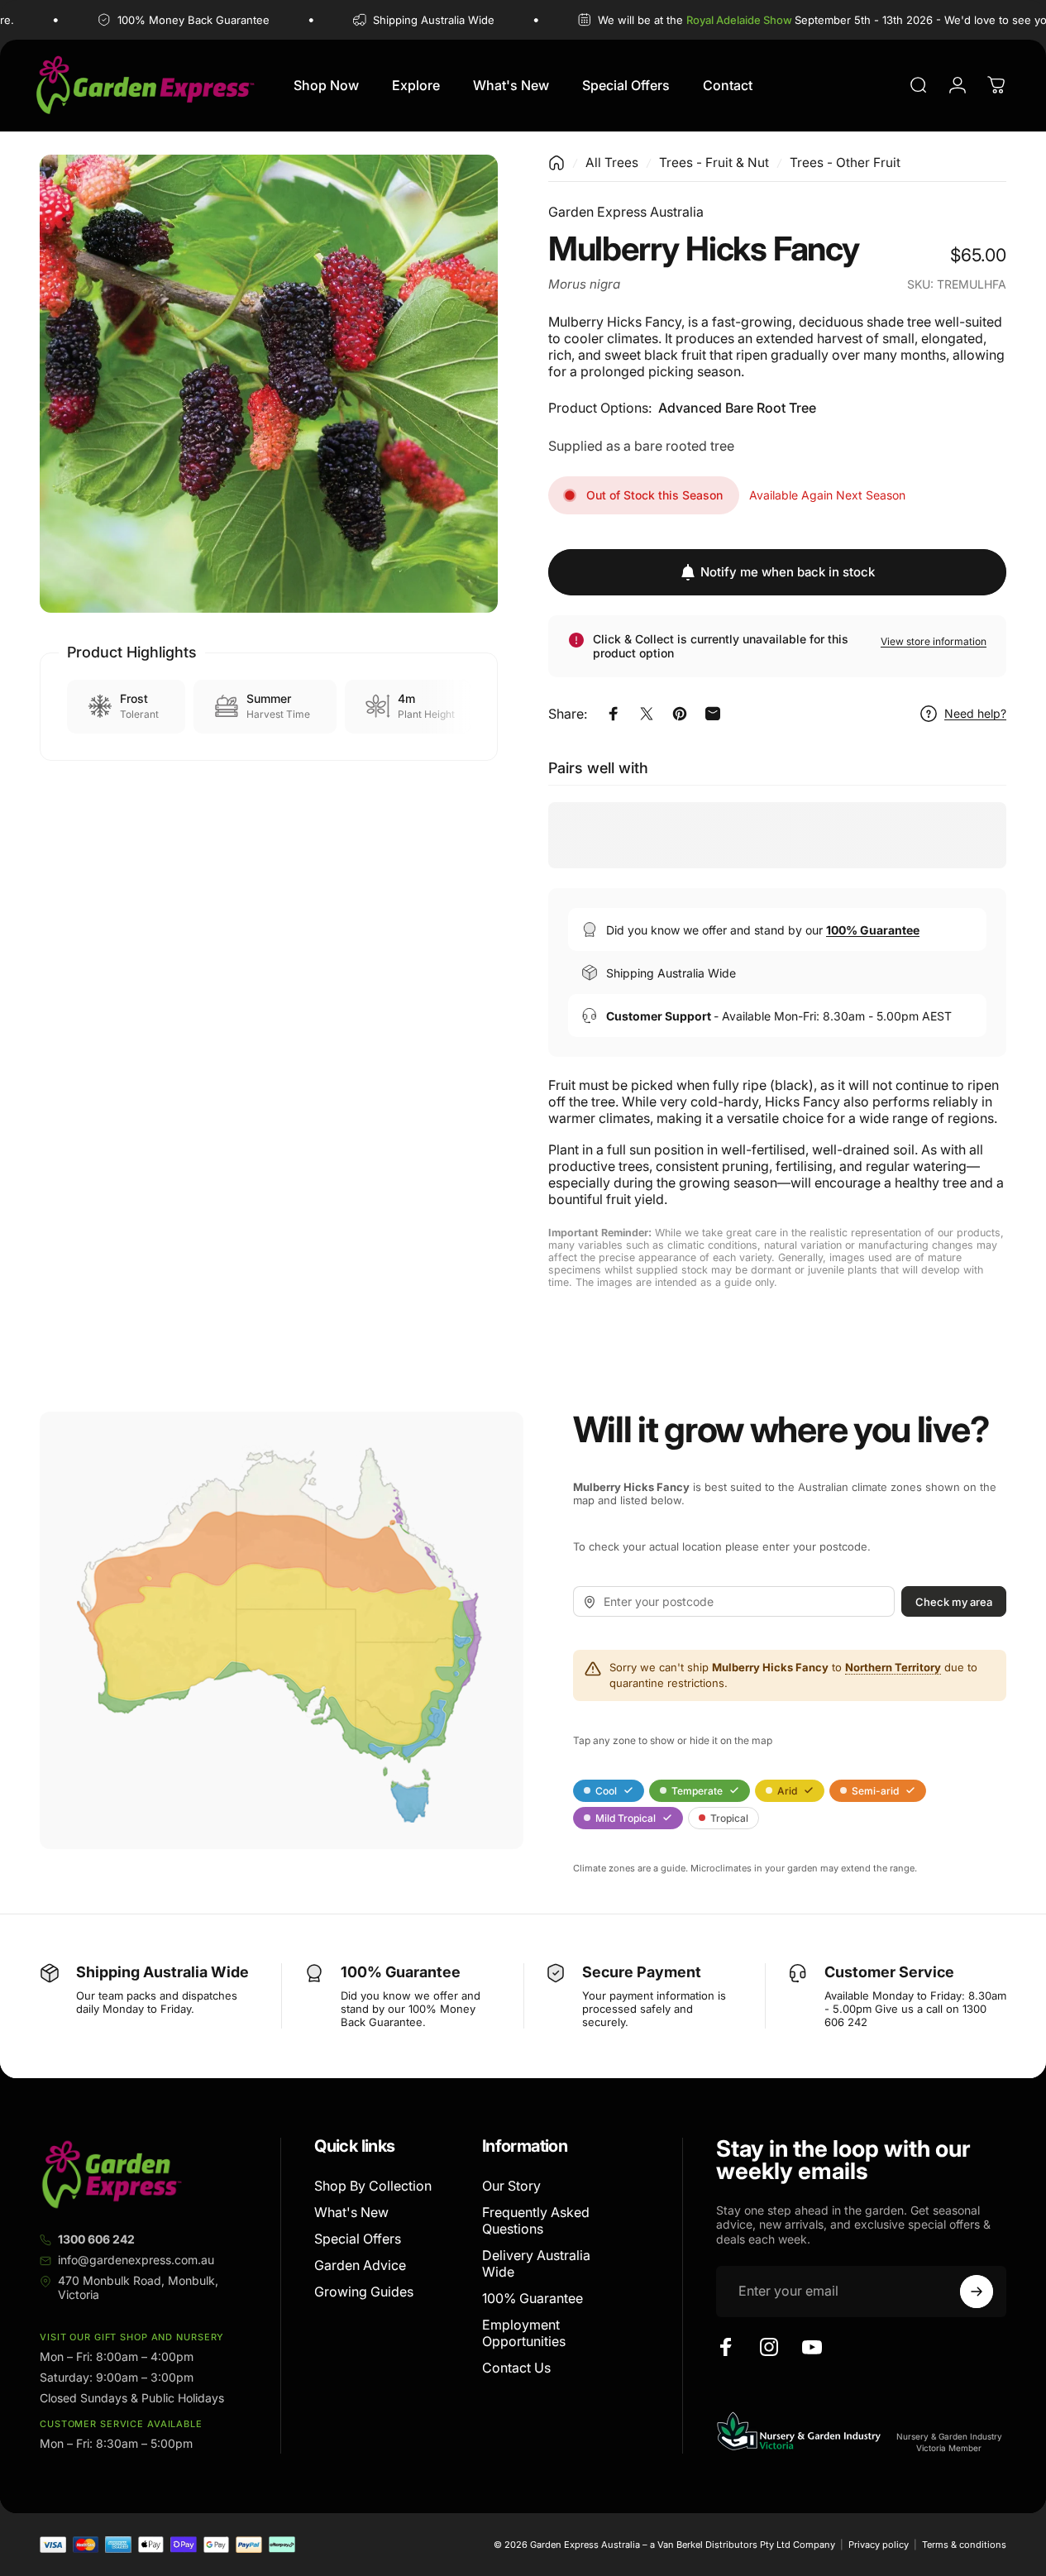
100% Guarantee (533, 2298)
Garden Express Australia (626, 212)
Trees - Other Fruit (845, 162)
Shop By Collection (373, 2186)
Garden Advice (360, 2265)
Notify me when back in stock (788, 572)
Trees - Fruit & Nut (714, 162)
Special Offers (358, 2239)
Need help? (975, 713)
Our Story (511, 2186)
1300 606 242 (96, 2239)
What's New (351, 2212)
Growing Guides (364, 2292)
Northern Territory (893, 1667)
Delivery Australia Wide (536, 2263)
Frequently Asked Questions (536, 2220)
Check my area (954, 1602)
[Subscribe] (977, 2292)
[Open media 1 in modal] (269, 384)
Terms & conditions (964, 2545)
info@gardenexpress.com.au (136, 2260)
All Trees (612, 162)
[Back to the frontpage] (556, 163)
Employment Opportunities (524, 2333)
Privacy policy (879, 2545)
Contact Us (516, 2368)
